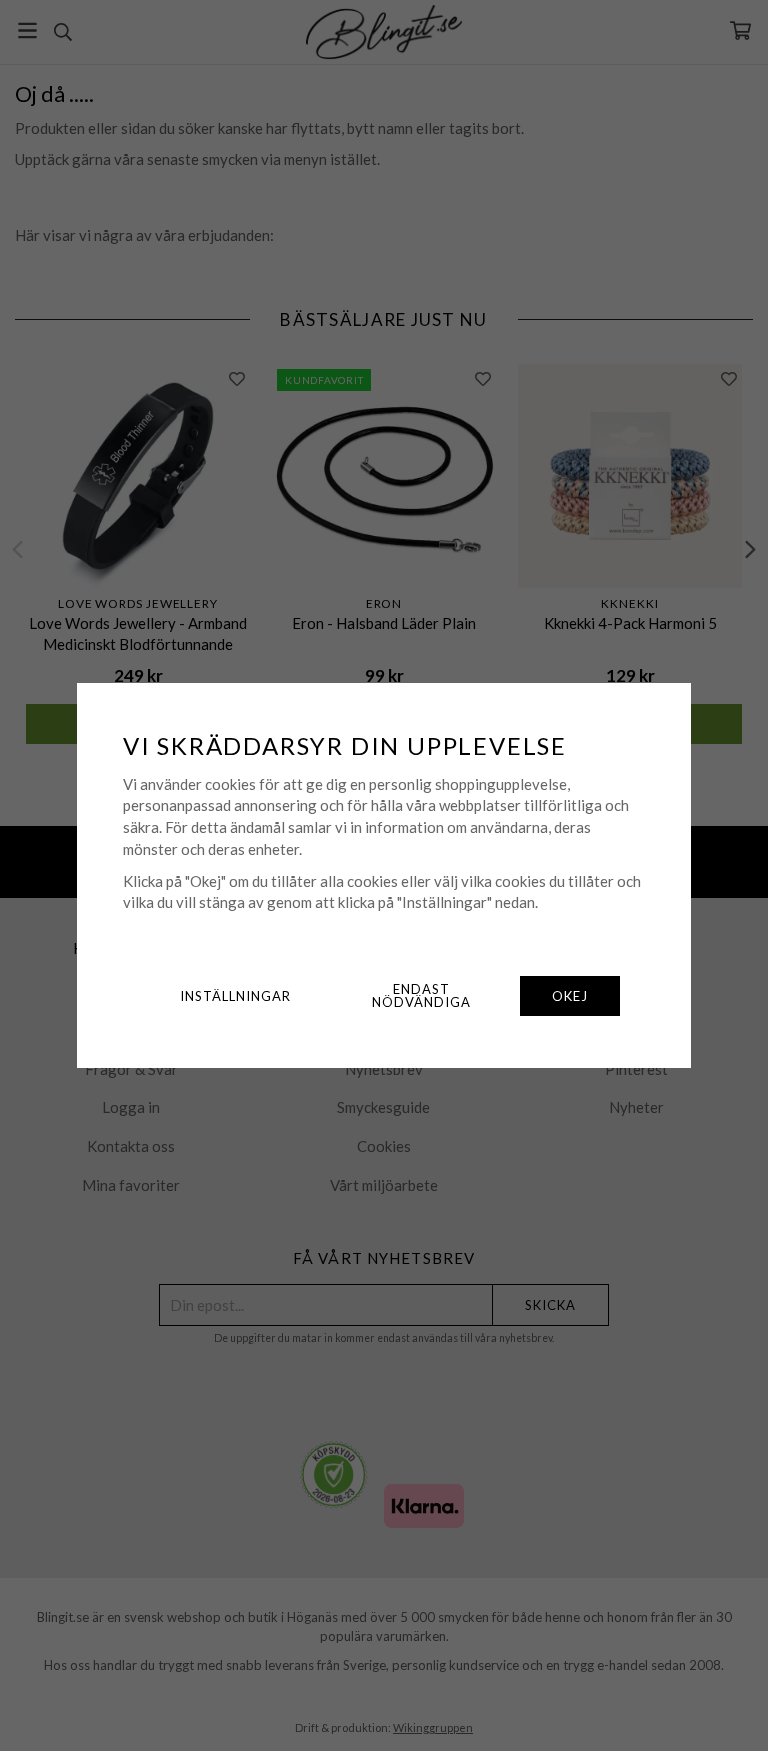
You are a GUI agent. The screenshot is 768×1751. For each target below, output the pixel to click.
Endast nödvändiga (421, 995)
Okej (570, 996)
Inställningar (235, 996)
